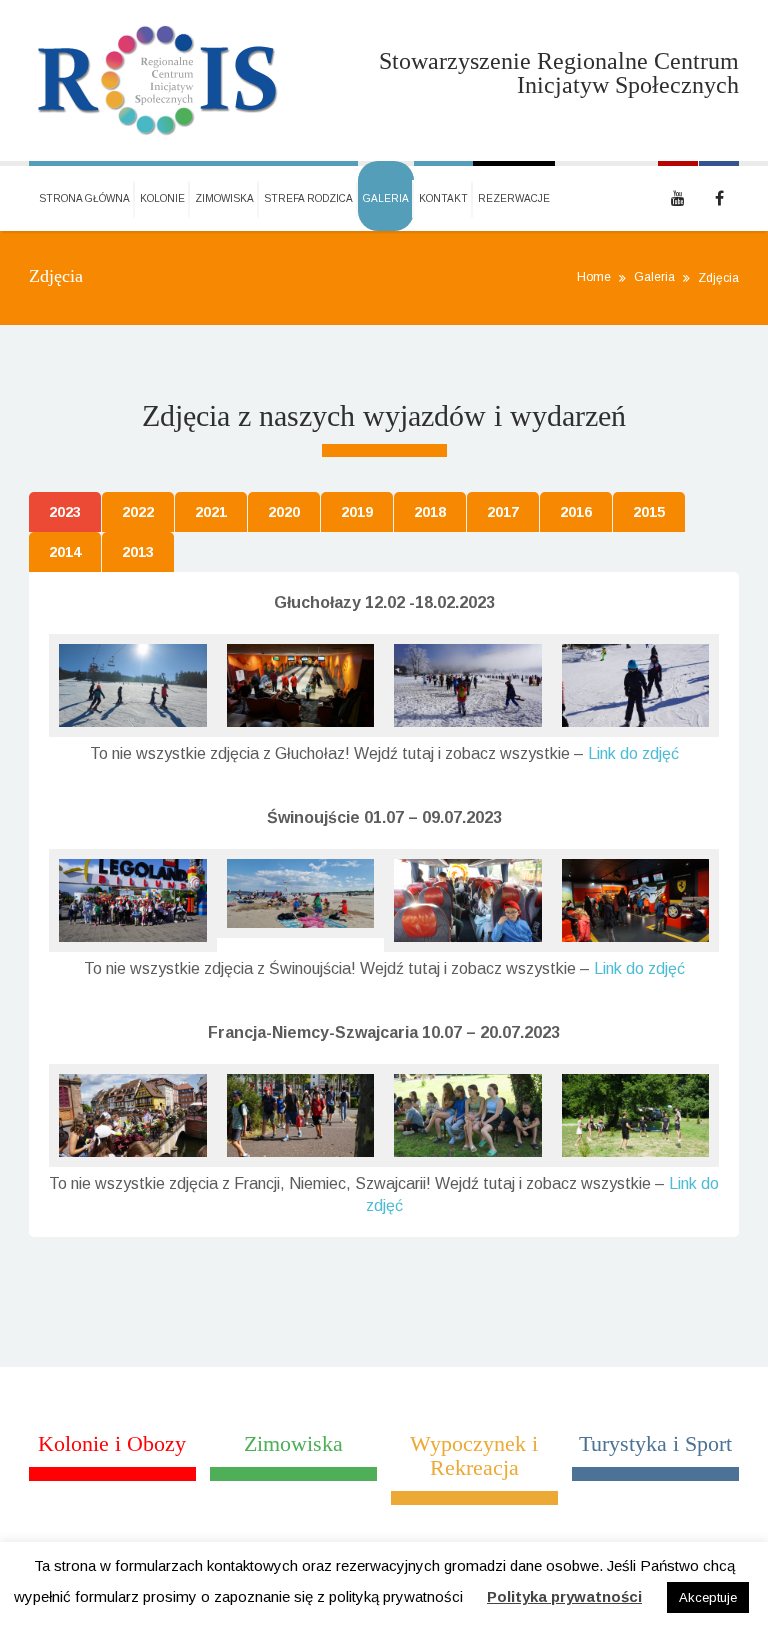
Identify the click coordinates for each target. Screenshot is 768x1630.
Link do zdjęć (633, 753)
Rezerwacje (514, 198)
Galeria (386, 198)
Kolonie (162, 198)
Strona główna (84, 198)
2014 (65, 552)
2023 (65, 512)
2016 (576, 512)
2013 (138, 552)
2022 (138, 512)
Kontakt (443, 198)
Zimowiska (224, 198)
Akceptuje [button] (708, 1597)
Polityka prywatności (564, 1596)
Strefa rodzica (308, 198)
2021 (211, 512)
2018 (430, 512)
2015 (649, 512)
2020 (284, 512)
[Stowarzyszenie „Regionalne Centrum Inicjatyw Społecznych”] (158, 80)
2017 (503, 512)
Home (594, 277)
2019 (357, 512)
